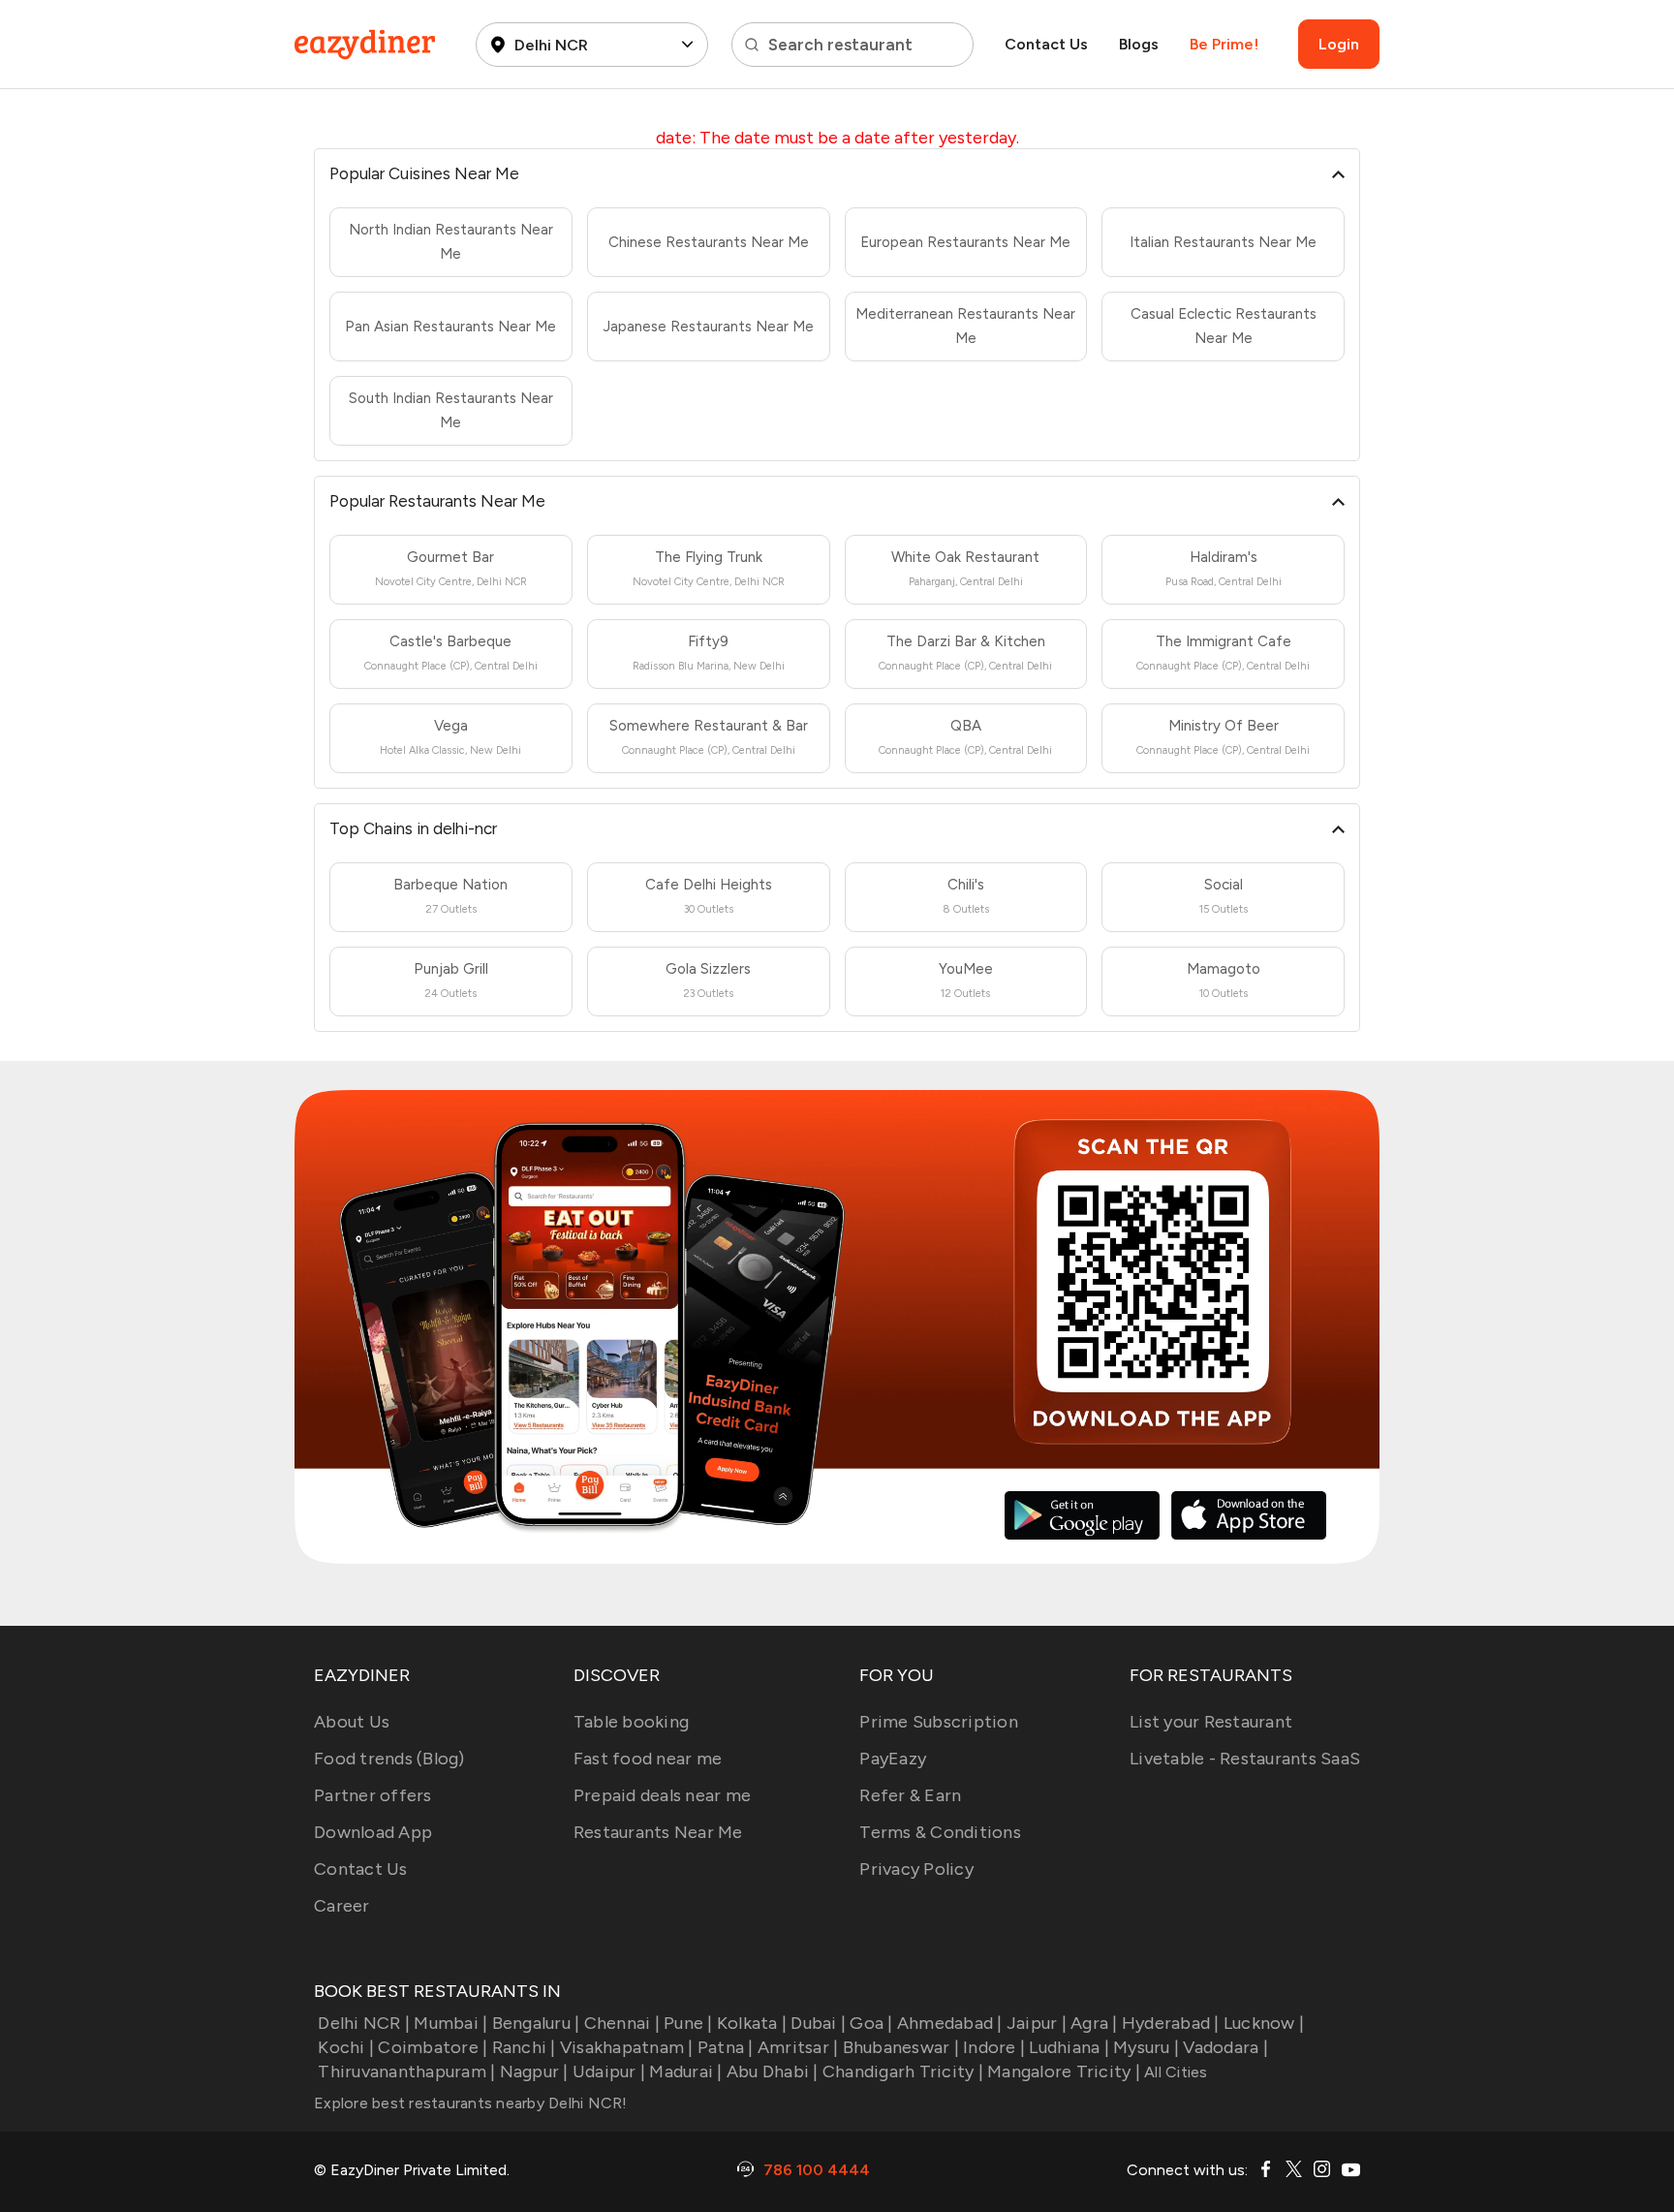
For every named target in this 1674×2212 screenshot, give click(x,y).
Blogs (1139, 44)
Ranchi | (524, 2047)
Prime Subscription (939, 1722)
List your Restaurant (1211, 1722)
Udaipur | (609, 2072)
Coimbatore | (433, 2047)
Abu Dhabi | (773, 2072)
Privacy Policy (916, 1869)
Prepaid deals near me (662, 1795)
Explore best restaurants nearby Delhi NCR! (471, 2103)
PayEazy (893, 1759)
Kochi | (346, 2047)
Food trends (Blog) (389, 1759)
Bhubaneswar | (901, 2047)
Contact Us (1046, 44)
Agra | (1094, 2023)
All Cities (1174, 2072)
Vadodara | (1225, 2047)
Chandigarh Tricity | (903, 2072)
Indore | (994, 2047)
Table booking (631, 1722)
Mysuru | (1146, 2047)
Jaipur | (1037, 2023)
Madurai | (685, 2072)
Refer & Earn (910, 1795)
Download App (373, 1832)
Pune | (688, 2023)
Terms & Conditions (940, 1832)
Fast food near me (648, 1759)
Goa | (871, 2023)
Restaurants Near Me (658, 1832)
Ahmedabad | (950, 2023)
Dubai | (818, 2023)
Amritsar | (798, 2047)
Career (342, 1906)
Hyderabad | (1171, 2023)
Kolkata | (752, 2023)
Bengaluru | (536, 2023)
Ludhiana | (1069, 2047)
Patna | (726, 2047)
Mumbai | (450, 2023)
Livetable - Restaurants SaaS (1245, 1759)
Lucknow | (1264, 2023)
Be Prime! (1224, 44)
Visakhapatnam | (627, 2047)
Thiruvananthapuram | (406, 2072)
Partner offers (373, 1795)
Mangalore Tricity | (1064, 2072)
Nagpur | (534, 2072)
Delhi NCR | (364, 2023)
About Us (352, 1722)
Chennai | (622, 2023)
